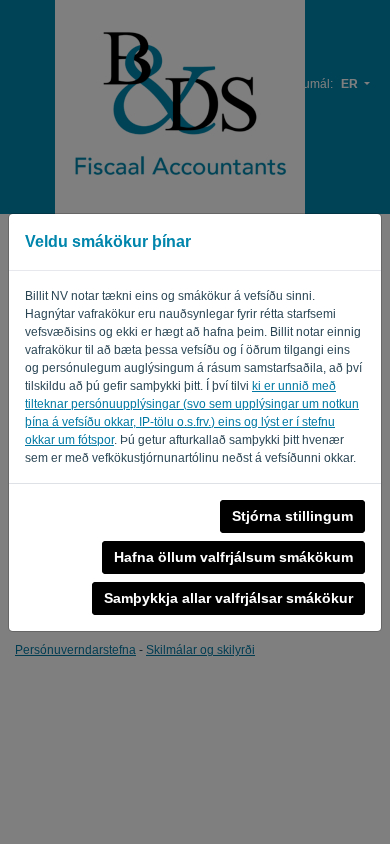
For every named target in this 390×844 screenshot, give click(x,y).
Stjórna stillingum (292, 516)
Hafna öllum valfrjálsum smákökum (233, 557)
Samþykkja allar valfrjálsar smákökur (228, 598)
